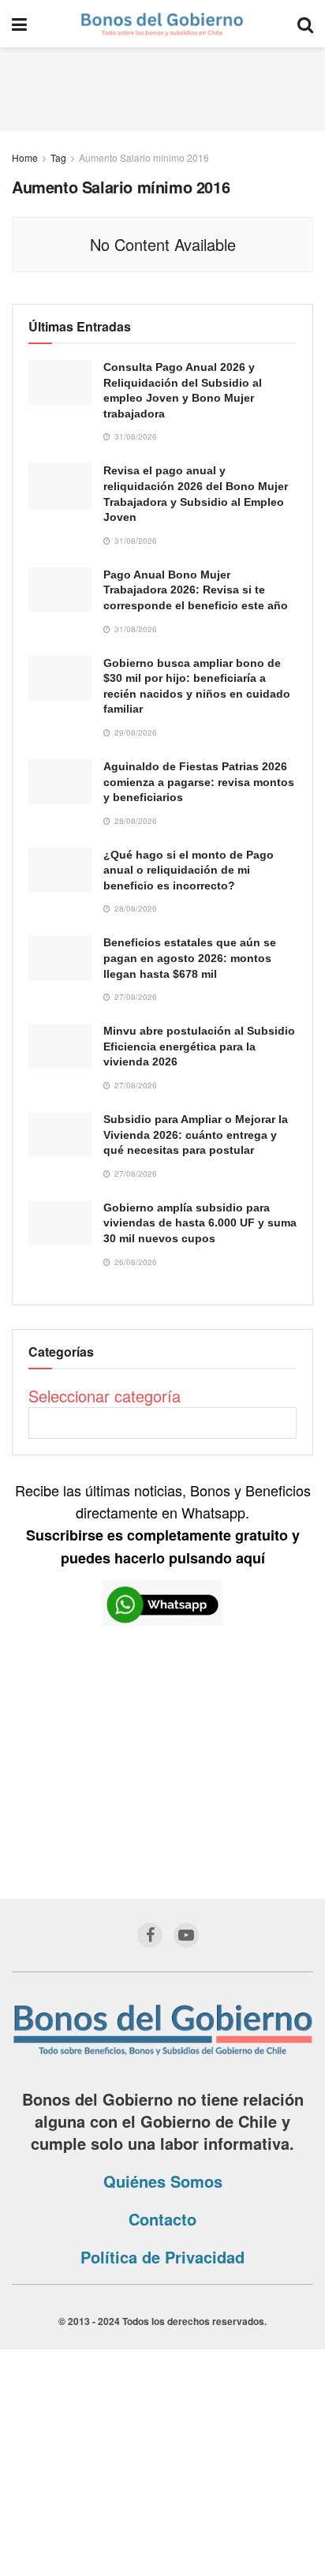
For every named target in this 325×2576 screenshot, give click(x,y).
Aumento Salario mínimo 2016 (144, 157)
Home (25, 157)
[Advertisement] (162, 87)
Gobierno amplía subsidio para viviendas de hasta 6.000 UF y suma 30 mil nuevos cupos (200, 1223)
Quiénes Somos (163, 2181)
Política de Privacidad (162, 2257)
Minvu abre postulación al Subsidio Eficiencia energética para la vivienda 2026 (199, 1046)
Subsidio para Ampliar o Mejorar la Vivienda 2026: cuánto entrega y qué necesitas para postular (196, 1134)
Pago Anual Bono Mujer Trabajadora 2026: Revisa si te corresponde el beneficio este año (196, 590)
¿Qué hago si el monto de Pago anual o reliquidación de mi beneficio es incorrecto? (189, 870)
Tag (58, 157)
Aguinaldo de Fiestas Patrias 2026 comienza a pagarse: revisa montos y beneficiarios (199, 782)
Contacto (162, 2219)
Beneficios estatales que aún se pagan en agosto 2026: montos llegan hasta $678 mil (190, 958)
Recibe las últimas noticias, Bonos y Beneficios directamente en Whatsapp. (163, 1524)
